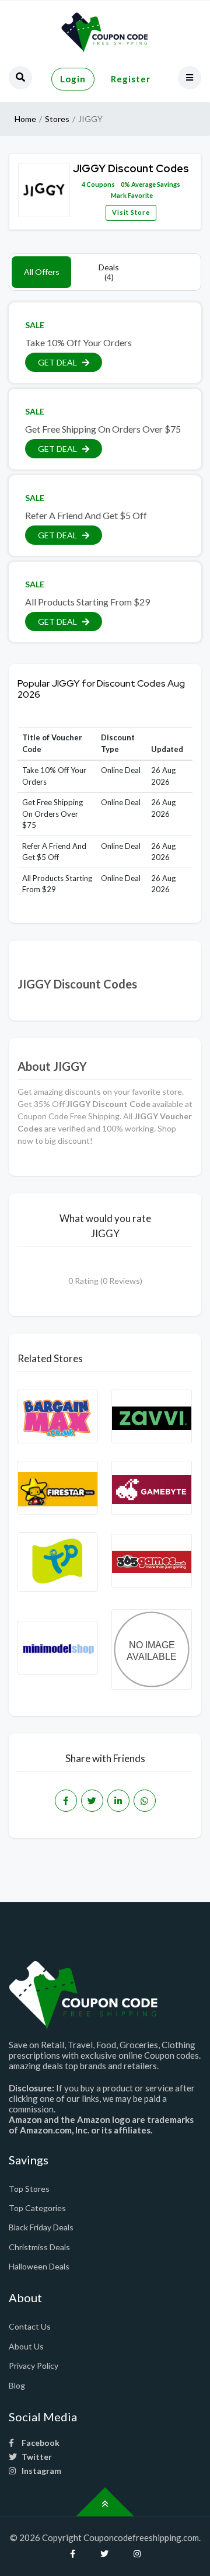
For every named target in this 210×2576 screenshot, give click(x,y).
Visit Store (131, 212)
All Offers (42, 272)
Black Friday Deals (41, 2227)
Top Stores (29, 2189)
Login (73, 79)
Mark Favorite (131, 195)
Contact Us (30, 2326)
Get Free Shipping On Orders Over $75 (103, 429)
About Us (26, 2346)
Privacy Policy (34, 2366)
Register (131, 79)
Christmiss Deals (39, 2247)
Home (25, 119)
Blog (17, 2385)
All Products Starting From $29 (87, 602)
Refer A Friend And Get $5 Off (86, 515)
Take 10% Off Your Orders (78, 342)
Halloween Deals (39, 2266)
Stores (57, 119)
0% (125, 184)
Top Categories (37, 2208)
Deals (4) (109, 272)
